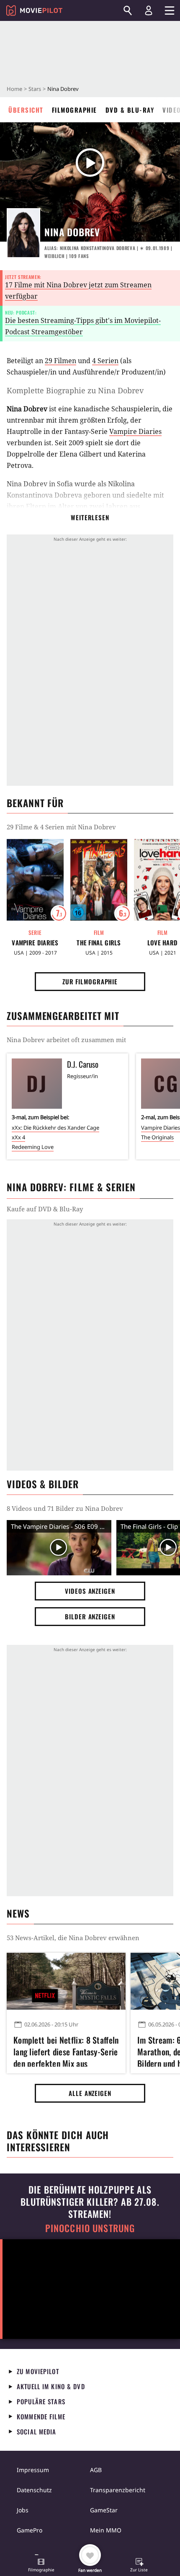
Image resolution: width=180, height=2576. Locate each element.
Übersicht (26, 110)
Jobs (23, 2510)
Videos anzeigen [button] (90, 1591)
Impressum (33, 2470)
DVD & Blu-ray (130, 110)
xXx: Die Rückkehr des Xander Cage (55, 1128)
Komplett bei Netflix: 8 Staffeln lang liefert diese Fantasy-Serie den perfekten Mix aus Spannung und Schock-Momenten (66, 2050)
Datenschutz (34, 2490)
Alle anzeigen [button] (90, 2093)
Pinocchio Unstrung (90, 2228)
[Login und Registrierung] (149, 10)
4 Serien (105, 361)
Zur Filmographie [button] (90, 981)
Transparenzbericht (118, 2490)
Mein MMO (106, 2530)
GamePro (30, 2530)
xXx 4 (18, 1137)
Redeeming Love (33, 1147)
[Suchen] (128, 10)
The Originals (157, 1137)
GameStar (104, 2510)
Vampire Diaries (135, 431)
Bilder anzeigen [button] (90, 1616)
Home (14, 89)
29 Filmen (60, 361)
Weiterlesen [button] (90, 517)
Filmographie (75, 110)
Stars (35, 89)
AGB (96, 2470)
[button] (41, 2566)
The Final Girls (99, 943)
